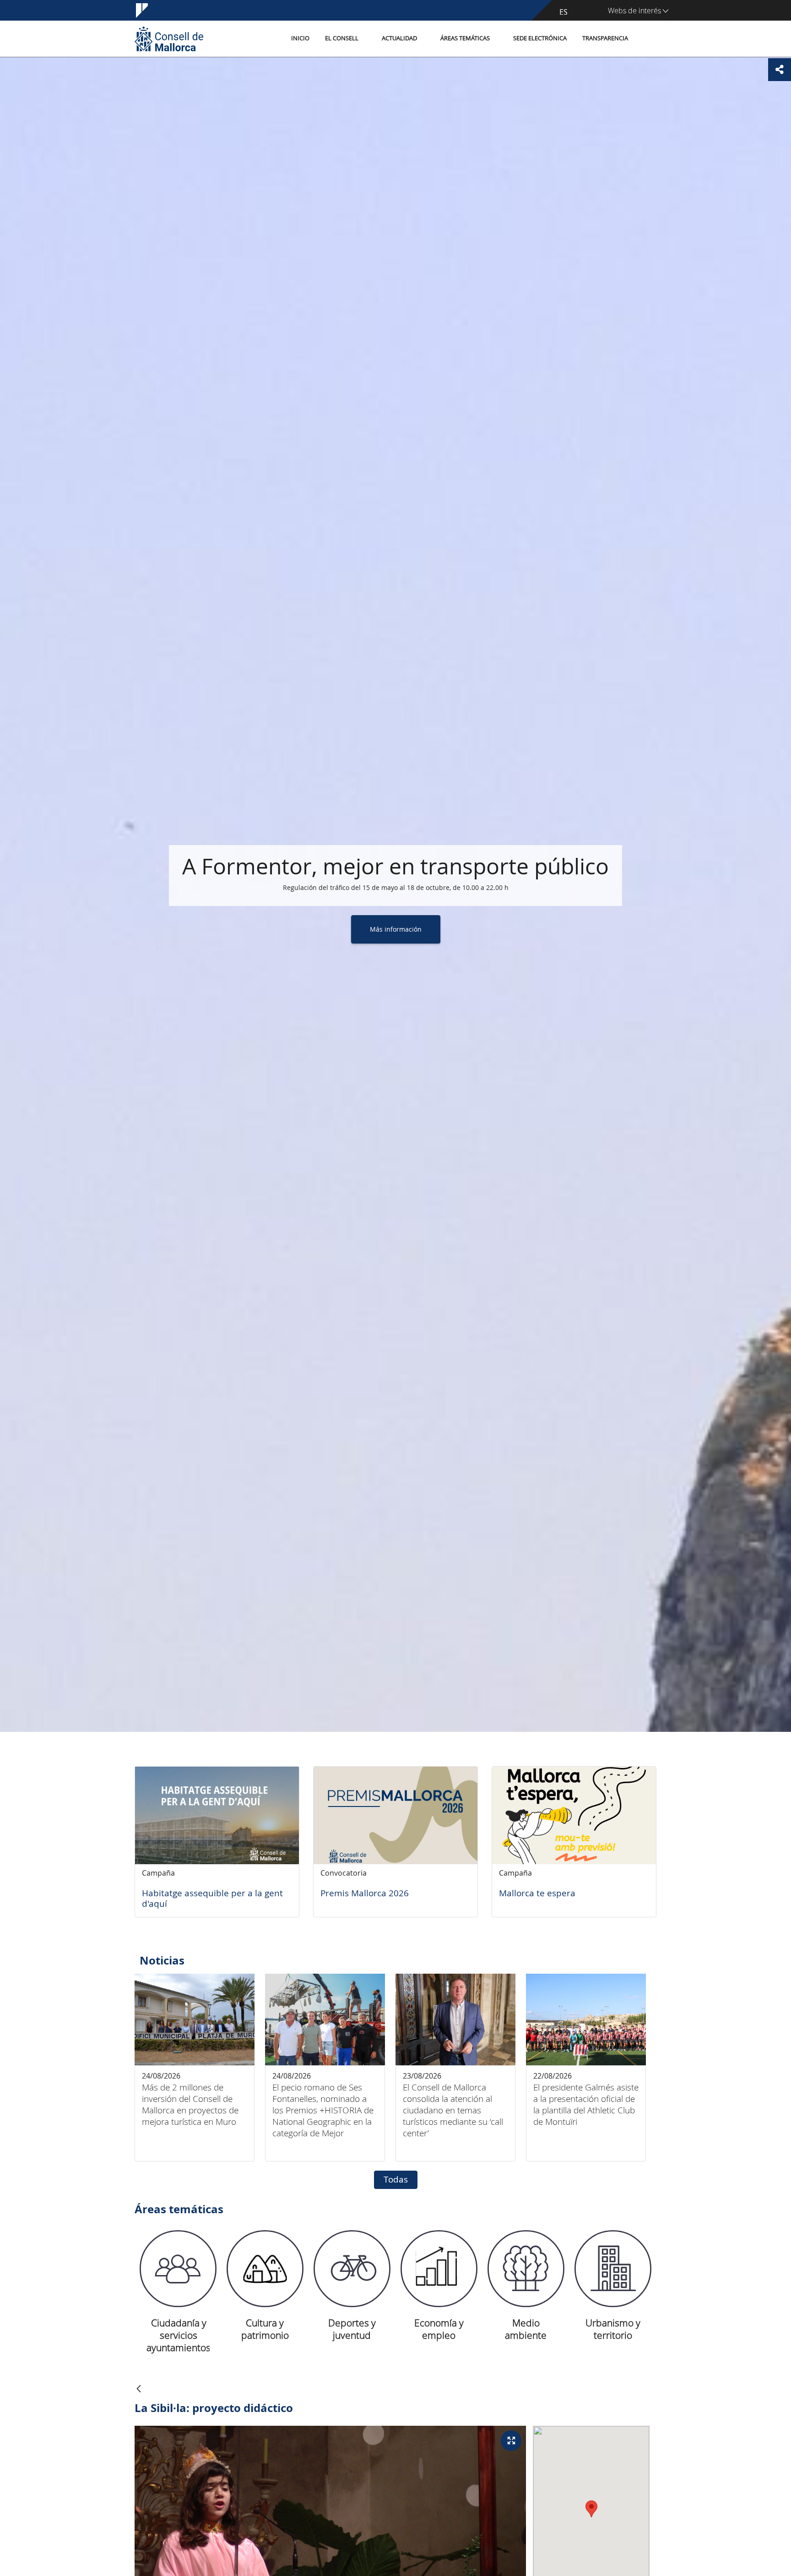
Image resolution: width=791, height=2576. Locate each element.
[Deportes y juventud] (352, 2269)
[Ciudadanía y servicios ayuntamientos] (178, 2269)
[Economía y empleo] (439, 2269)
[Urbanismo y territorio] (613, 2269)
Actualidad (399, 38)
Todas (396, 2179)
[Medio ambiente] (526, 2269)
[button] (591, 2509)
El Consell (342, 38)
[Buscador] (646, 39)
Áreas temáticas (465, 38)
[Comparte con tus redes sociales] (780, 70)
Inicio (300, 38)
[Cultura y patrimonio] (265, 2269)
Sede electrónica (540, 38)
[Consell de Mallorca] (169, 39)
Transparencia (605, 38)
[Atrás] (139, 2389)
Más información (396, 929)
